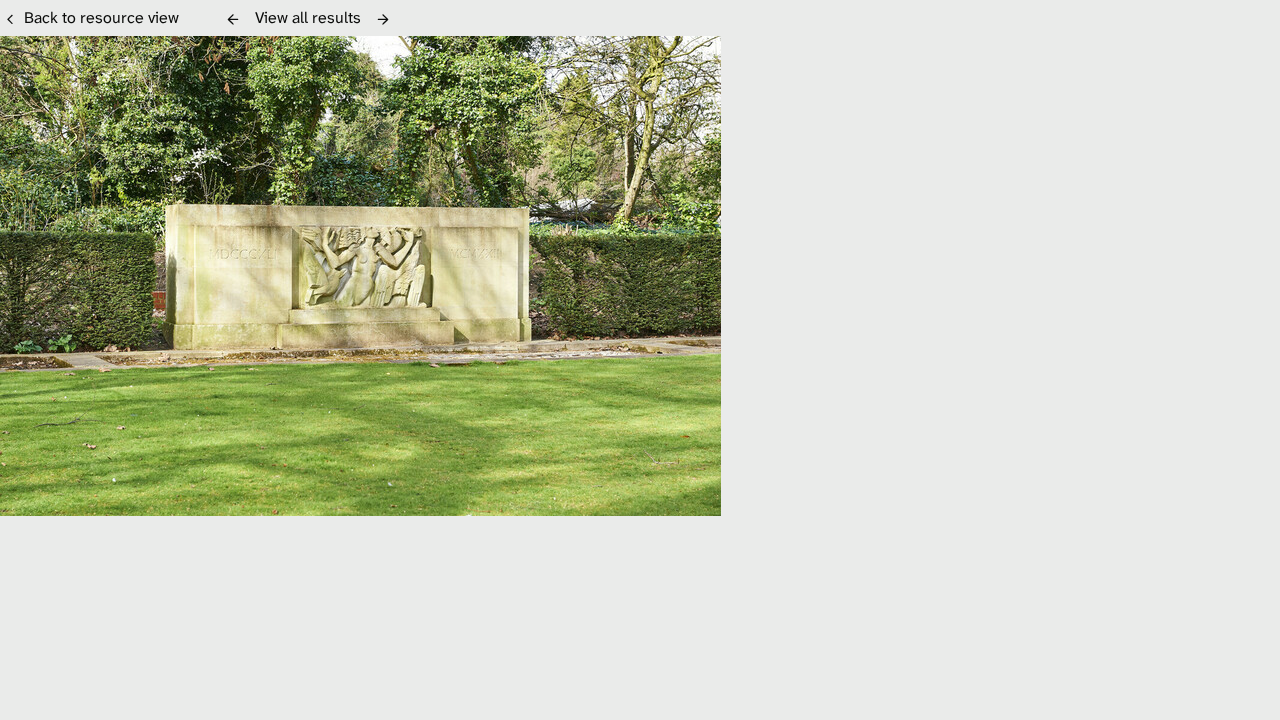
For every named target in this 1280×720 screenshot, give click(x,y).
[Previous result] (233, 19)
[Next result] (383, 19)
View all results (308, 17)
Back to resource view (101, 17)
